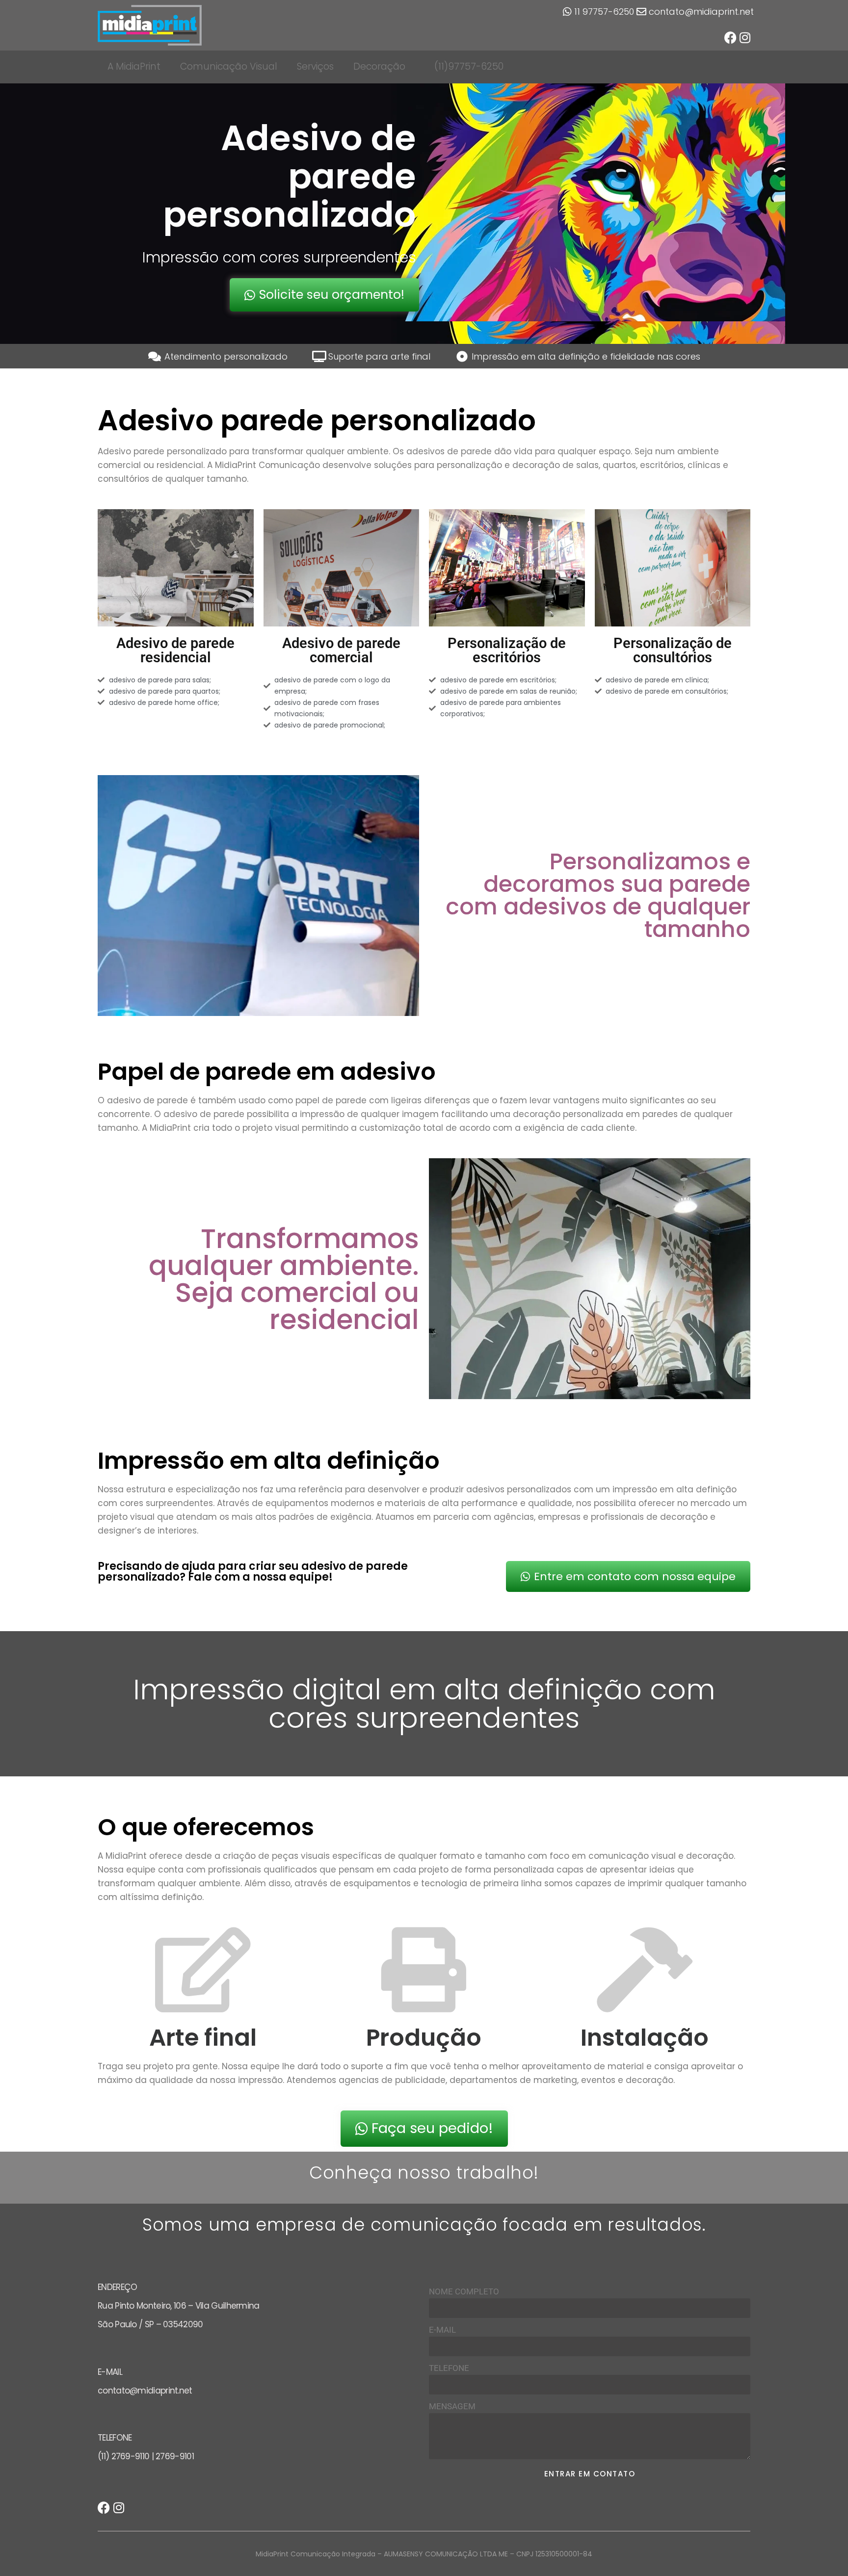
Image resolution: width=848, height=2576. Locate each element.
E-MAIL (442, 2330)
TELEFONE (449, 2368)
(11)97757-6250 (469, 66)
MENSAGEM (452, 2406)
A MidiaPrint (134, 66)
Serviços (315, 66)
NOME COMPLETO (464, 2291)
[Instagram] (745, 38)
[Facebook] (730, 38)
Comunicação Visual (229, 66)
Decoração (379, 66)
